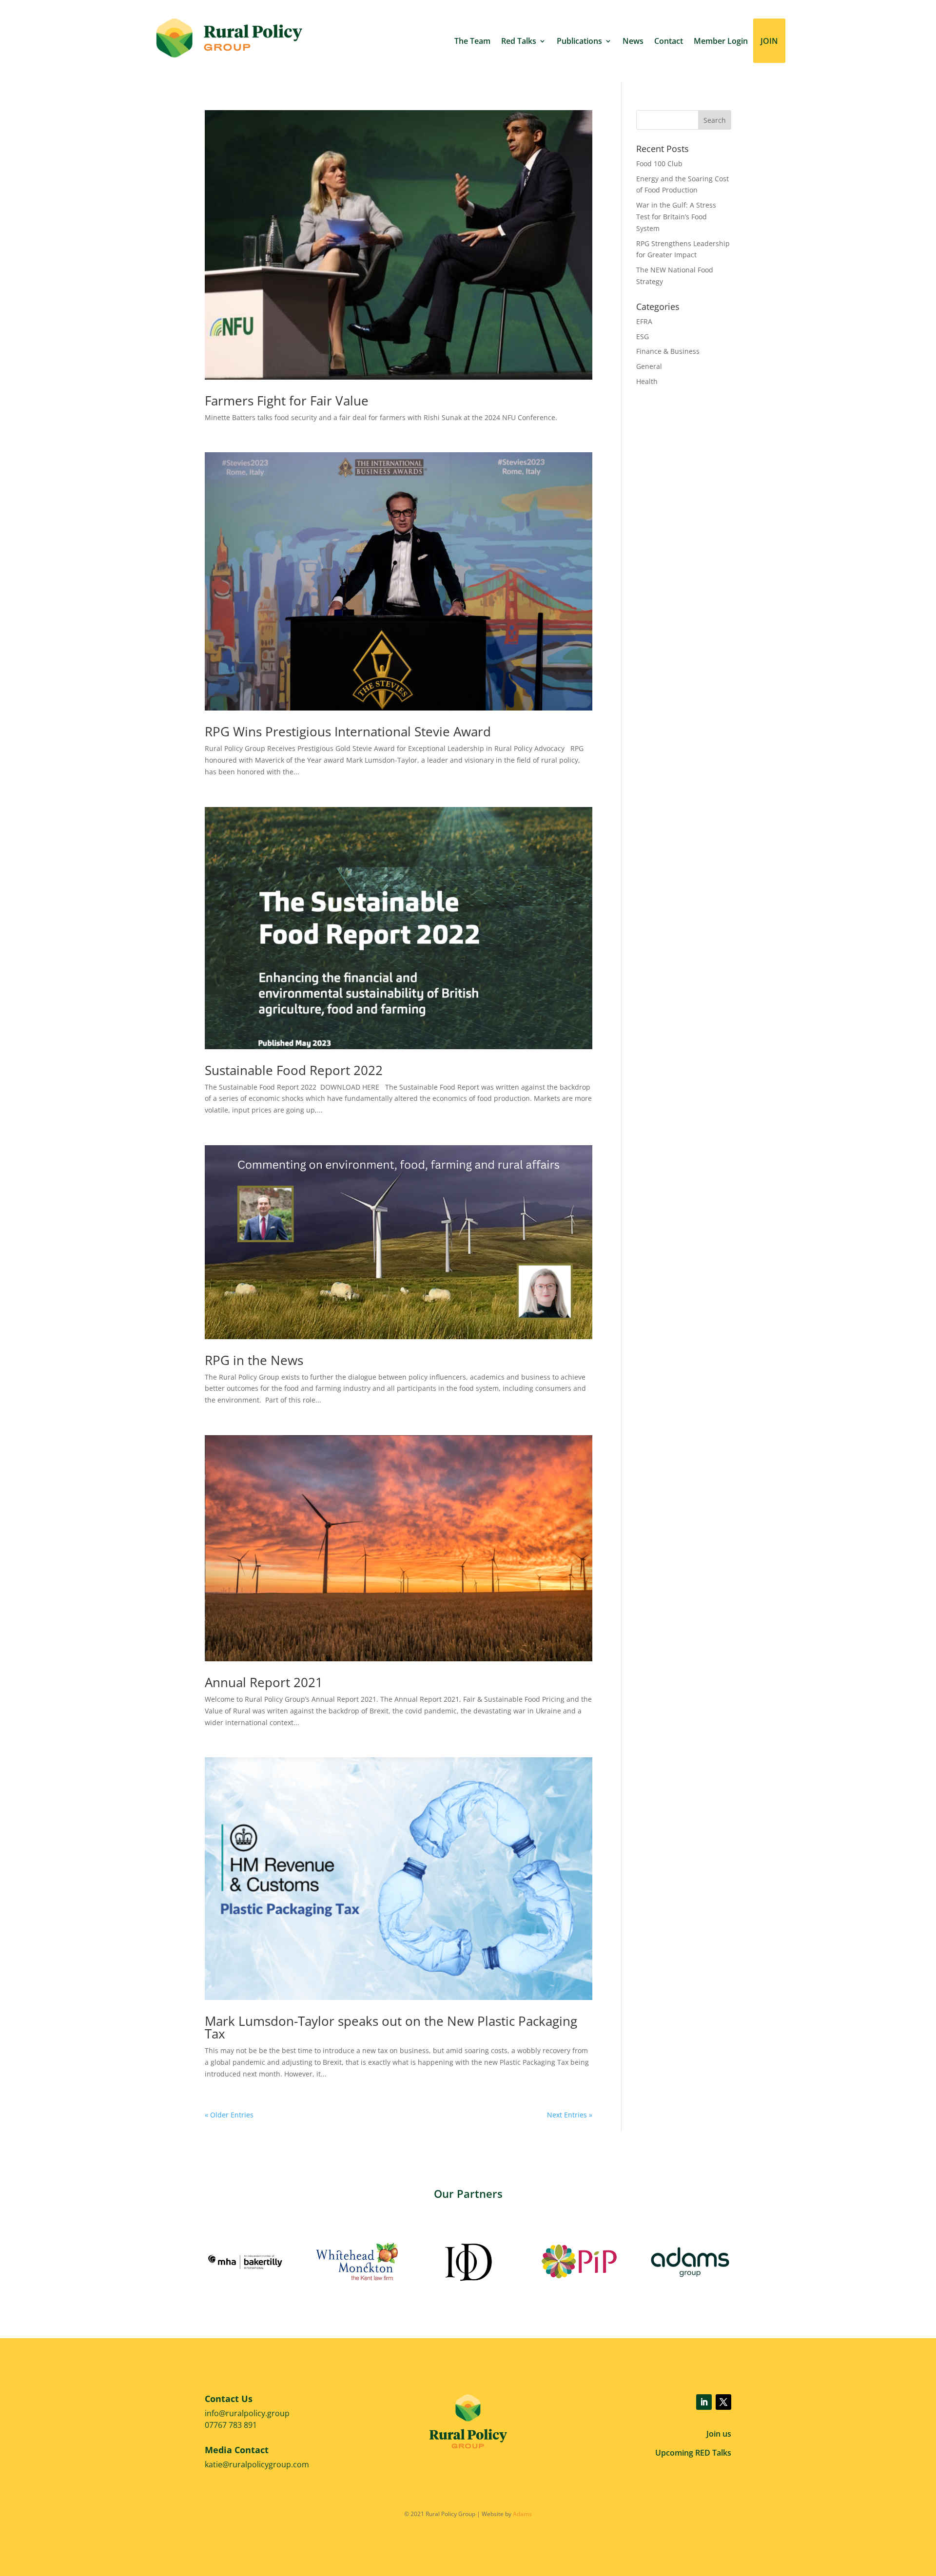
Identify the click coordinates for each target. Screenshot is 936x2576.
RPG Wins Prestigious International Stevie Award (348, 731)
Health (647, 381)
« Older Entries (229, 2115)
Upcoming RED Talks (693, 2453)
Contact (669, 41)
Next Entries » (570, 2115)
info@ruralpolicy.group (247, 2413)
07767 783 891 (231, 2425)
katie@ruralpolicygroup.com (257, 2464)
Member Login (721, 41)
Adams (522, 2514)
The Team (472, 41)
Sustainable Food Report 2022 (294, 1070)
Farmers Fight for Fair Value (287, 401)
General (649, 366)
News (633, 41)
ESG (643, 336)
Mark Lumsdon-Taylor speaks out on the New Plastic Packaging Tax (391, 2027)
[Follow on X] (723, 2402)
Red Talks (519, 41)
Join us (719, 2434)
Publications (579, 41)
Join (769, 41)
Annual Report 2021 (264, 1682)
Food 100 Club (659, 163)
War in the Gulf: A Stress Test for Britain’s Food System (676, 217)
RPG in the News (254, 1360)
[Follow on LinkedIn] (704, 2402)
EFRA (644, 321)
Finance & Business (668, 351)
